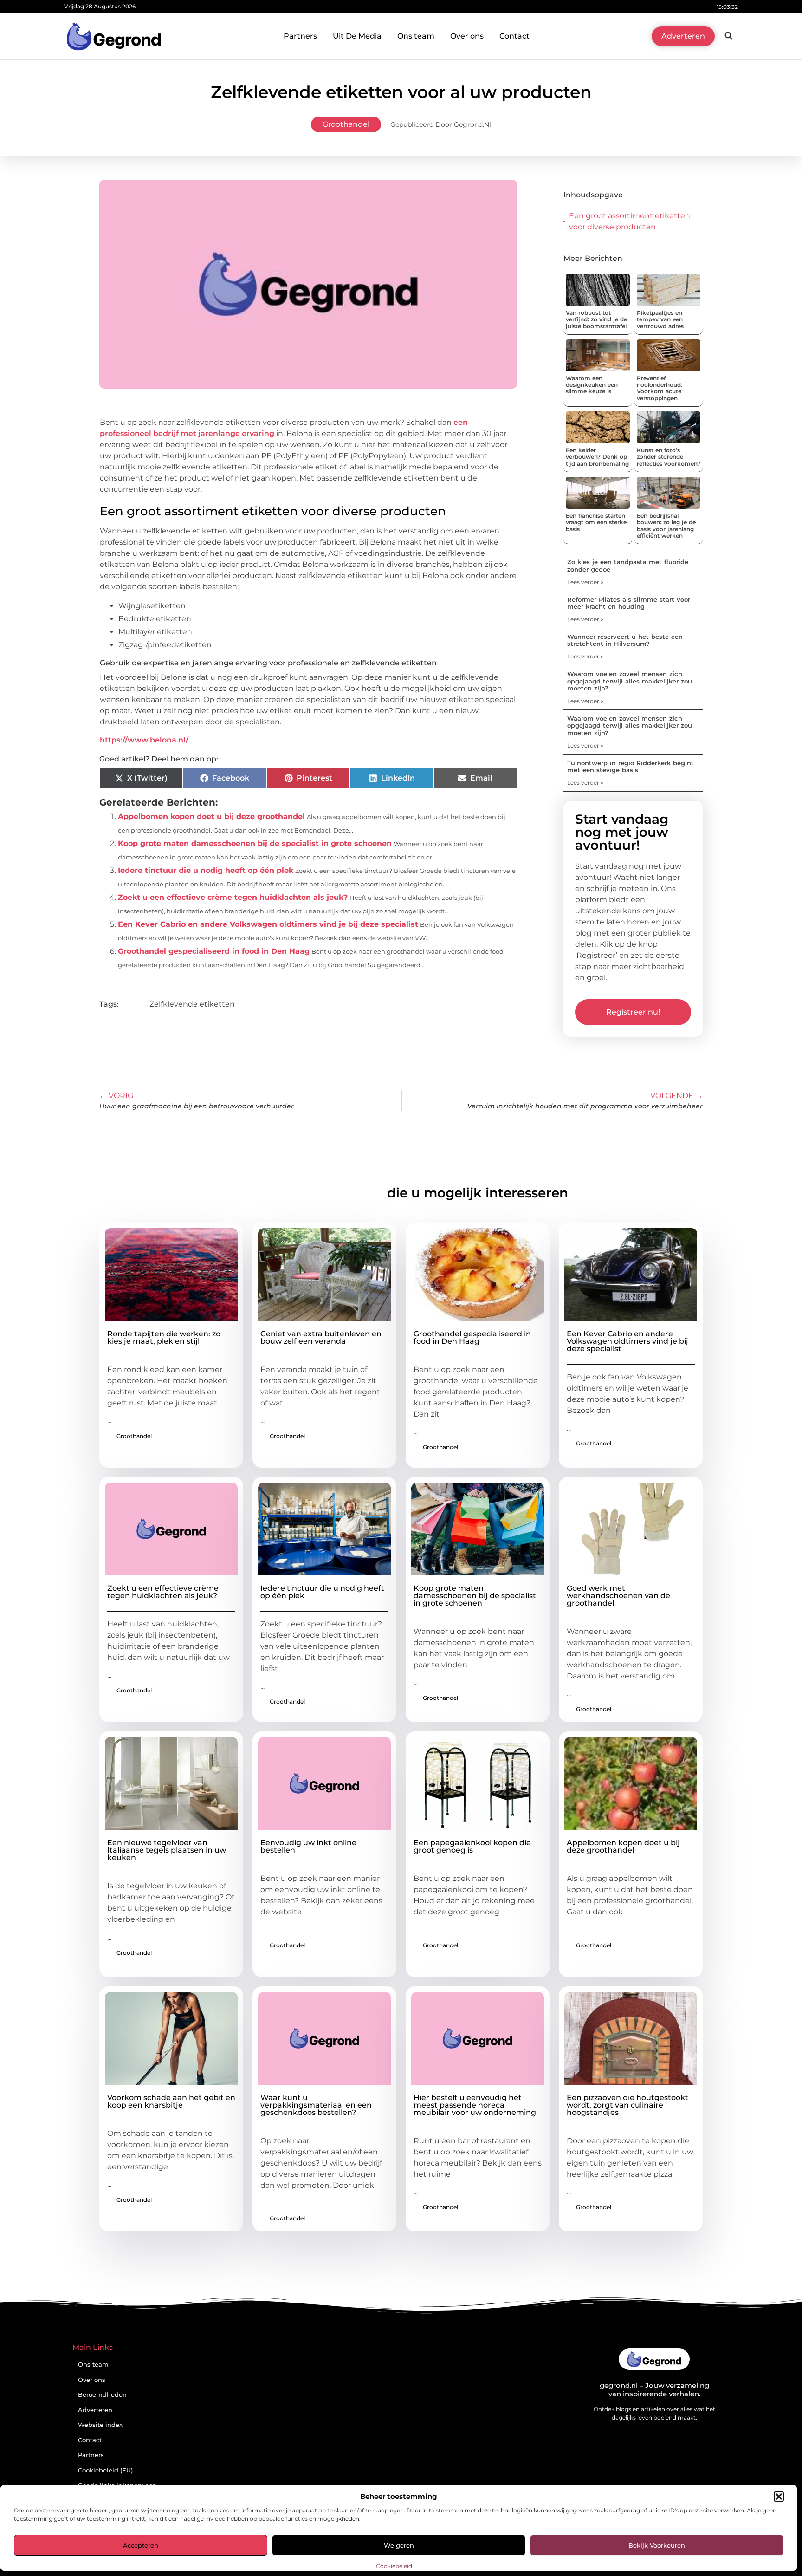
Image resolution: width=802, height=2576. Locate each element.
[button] (779, 2497)
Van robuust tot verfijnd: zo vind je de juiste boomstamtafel (596, 319)
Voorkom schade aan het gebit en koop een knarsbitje (171, 2101)
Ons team (416, 36)
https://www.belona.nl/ (144, 740)
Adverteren (95, 2410)
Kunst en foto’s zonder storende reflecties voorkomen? (669, 457)
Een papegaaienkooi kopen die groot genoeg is (472, 1846)
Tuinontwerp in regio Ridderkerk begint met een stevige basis (631, 767)
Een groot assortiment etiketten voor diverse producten (630, 221)
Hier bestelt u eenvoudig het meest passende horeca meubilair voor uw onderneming (475, 2105)
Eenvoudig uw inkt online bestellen (308, 1846)
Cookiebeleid (394, 2566)
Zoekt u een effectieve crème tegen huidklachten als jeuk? (233, 897)
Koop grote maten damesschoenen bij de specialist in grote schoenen (255, 843)
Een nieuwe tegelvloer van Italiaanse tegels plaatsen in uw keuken (167, 1850)
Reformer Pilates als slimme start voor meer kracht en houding (629, 603)
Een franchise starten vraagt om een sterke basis (596, 522)
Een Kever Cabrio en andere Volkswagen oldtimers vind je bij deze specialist (268, 924)
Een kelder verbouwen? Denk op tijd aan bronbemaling (597, 457)
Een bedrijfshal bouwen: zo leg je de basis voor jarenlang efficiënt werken (666, 526)
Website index (100, 2425)
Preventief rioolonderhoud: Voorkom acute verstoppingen (660, 388)
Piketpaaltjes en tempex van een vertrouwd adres (660, 319)
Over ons (467, 36)
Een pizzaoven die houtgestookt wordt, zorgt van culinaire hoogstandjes (627, 2105)
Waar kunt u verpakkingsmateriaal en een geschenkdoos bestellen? (316, 2105)
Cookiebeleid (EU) (105, 2470)
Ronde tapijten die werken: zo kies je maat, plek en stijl (164, 1337)
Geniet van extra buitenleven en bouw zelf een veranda (321, 1337)
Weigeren (399, 2545)
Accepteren (141, 2545)
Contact (514, 36)
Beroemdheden (102, 2395)
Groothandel (346, 124)
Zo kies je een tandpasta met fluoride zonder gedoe (628, 566)
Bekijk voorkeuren (657, 2545)
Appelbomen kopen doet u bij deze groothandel (211, 816)
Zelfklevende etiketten (192, 1004)
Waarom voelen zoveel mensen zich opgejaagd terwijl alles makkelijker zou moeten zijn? (630, 681)
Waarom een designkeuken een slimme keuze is (592, 385)
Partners (300, 36)
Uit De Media (357, 36)
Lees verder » (585, 582)
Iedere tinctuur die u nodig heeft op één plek (206, 870)
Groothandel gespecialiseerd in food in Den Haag (214, 951)
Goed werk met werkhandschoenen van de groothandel (618, 1596)
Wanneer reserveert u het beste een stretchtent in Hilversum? (625, 640)
